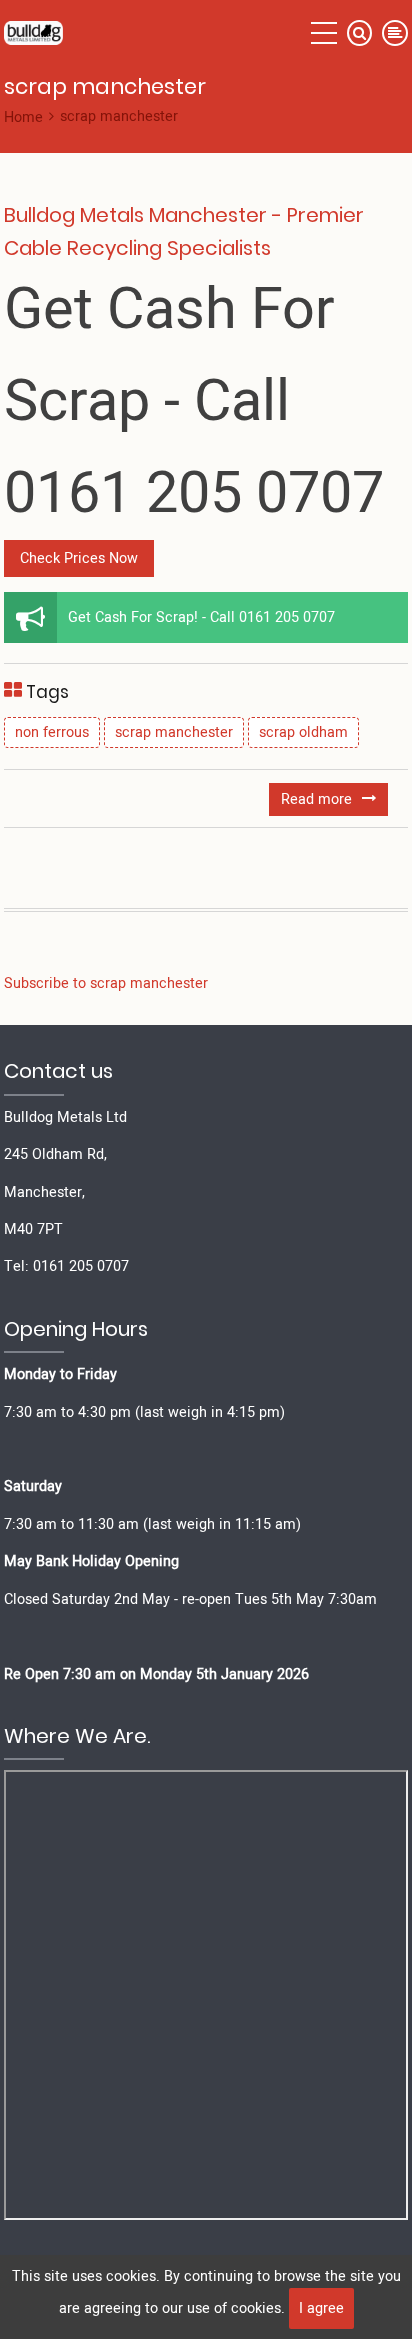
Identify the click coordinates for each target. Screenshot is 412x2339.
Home (23, 117)
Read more (334, 801)
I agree (321, 2308)
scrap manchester (174, 732)
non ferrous (52, 732)
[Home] (33, 32)
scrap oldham (303, 732)
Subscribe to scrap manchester (106, 983)
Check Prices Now (79, 558)
